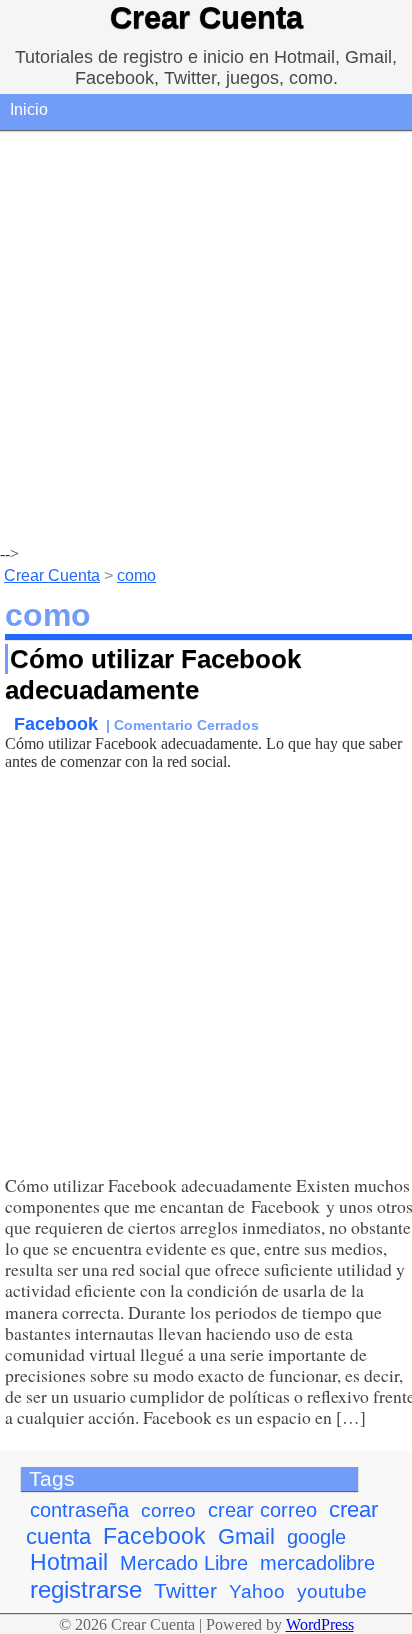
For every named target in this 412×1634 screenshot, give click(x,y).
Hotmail (69, 1562)
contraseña (79, 1510)
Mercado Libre (184, 1563)
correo (168, 1510)
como (136, 575)
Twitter (185, 1591)
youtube (332, 1591)
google (316, 1537)
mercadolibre (317, 1563)
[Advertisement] (206, 339)
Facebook (56, 723)
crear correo (262, 1510)
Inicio (29, 109)
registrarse (86, 1589)
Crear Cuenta (206, 17)
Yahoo (257, 1591)
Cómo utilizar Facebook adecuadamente (153, 674)
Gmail (246, 1536)
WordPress (320, 1624)
